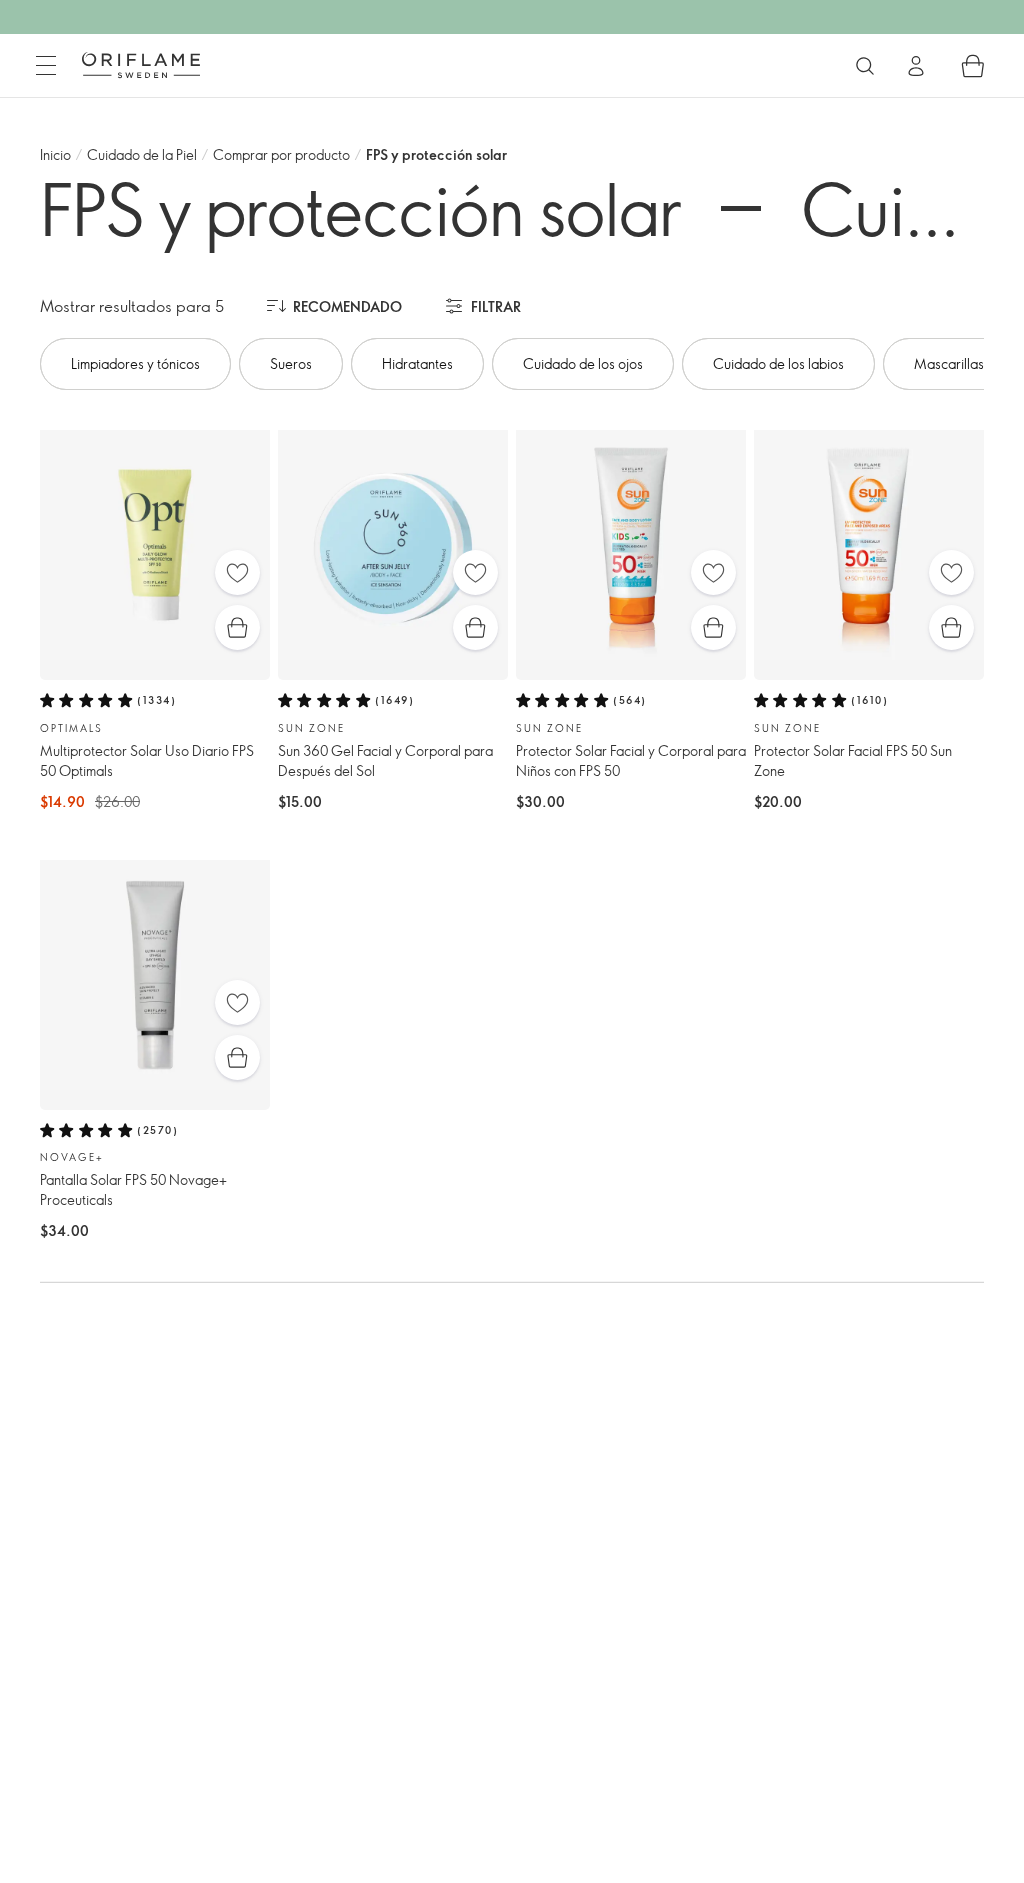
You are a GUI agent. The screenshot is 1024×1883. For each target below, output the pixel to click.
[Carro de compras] (973, 66)
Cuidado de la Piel (142, 154)
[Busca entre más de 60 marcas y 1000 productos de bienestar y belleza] (865, 66)
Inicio (55, 154)
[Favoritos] (237, 572)
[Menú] (46, 66)
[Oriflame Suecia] (141, 65)
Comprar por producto (281, 154)
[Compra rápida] (237, 627)
